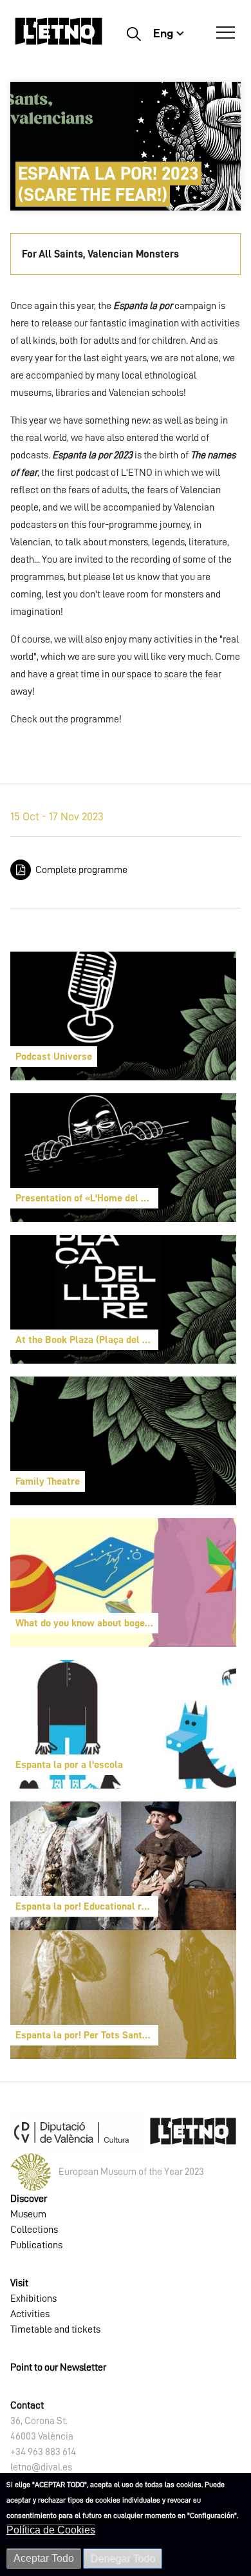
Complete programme (81, 870)
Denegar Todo (123, 2558)
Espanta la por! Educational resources (87, 1906)
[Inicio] (59, 37)
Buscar (134, 33)
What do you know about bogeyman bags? (87, 1623)
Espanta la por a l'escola (69, 1765)
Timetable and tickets (55, 2329)
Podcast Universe (54, 1057)
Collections (34, 2230)
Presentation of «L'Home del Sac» (87, 1198)
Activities (30, 2314)
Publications (36, 2245)
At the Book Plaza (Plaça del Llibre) (87, 1340)
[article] (123, 1016)
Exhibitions (33, 2299)
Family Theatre (48, 1481)
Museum (28, 2214)
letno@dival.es (41, 2467)
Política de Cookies (51, 2530)
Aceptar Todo (44, 2558)
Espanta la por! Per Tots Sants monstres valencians (87, 2035)
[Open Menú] (226, 33)
